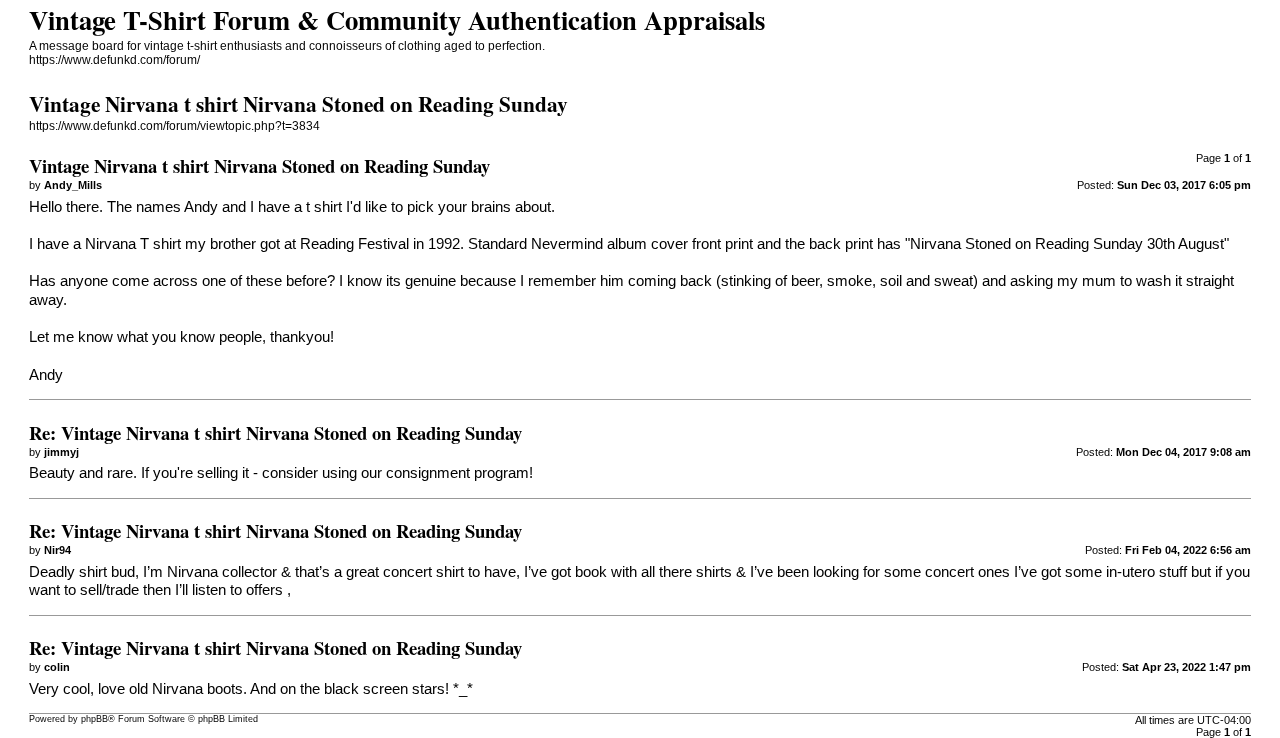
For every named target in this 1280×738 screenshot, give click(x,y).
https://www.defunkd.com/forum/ (114, 60)
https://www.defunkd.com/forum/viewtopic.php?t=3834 (174, 126)
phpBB (94, 719)
